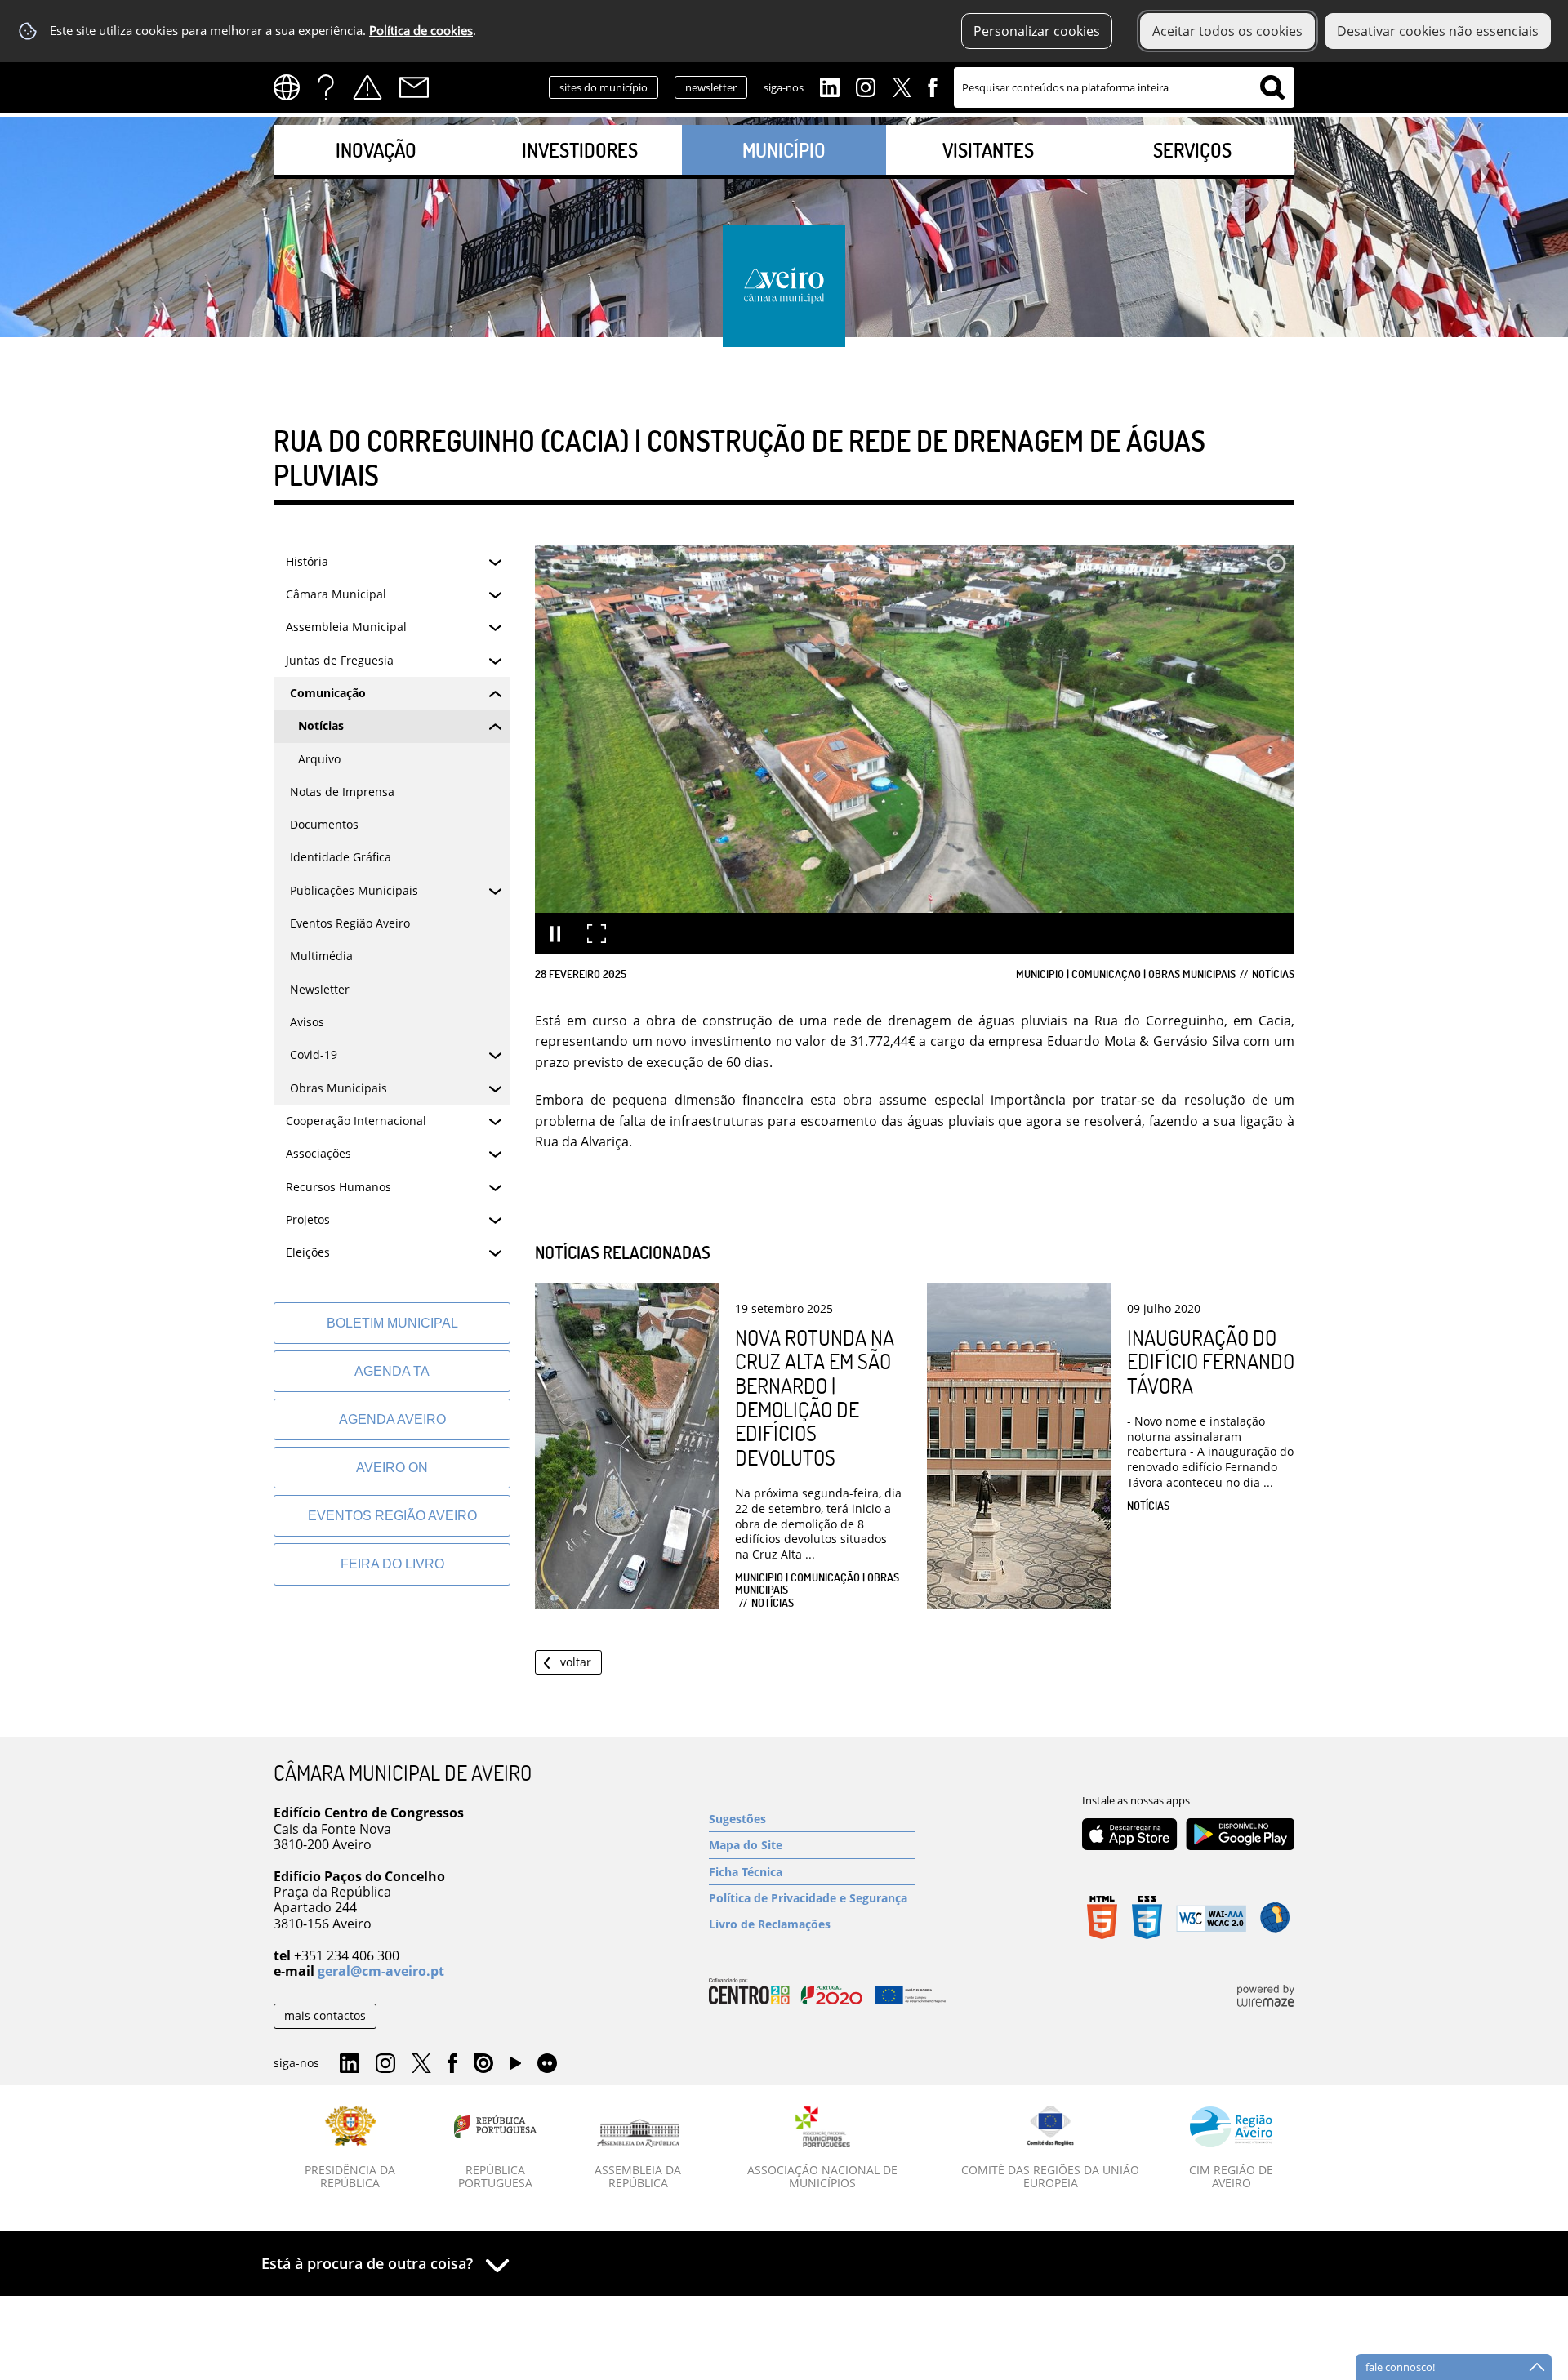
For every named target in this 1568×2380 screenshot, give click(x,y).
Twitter (902, 86)
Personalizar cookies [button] (1037, 31)
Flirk (547, 2064)
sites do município (604, 87)
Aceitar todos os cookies (1227, 31)
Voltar (576, 1662)
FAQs (326, 87)
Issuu (483, 2064)
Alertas (367, 87)
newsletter (711, 87)
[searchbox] (1124, 87)
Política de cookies (421, 31)
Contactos (414, 87)
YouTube (515, 2067)
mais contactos (325, 2015)
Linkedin (830, 86)
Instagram (866, 86)
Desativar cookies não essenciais (1438, 31)
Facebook (933, 86)
